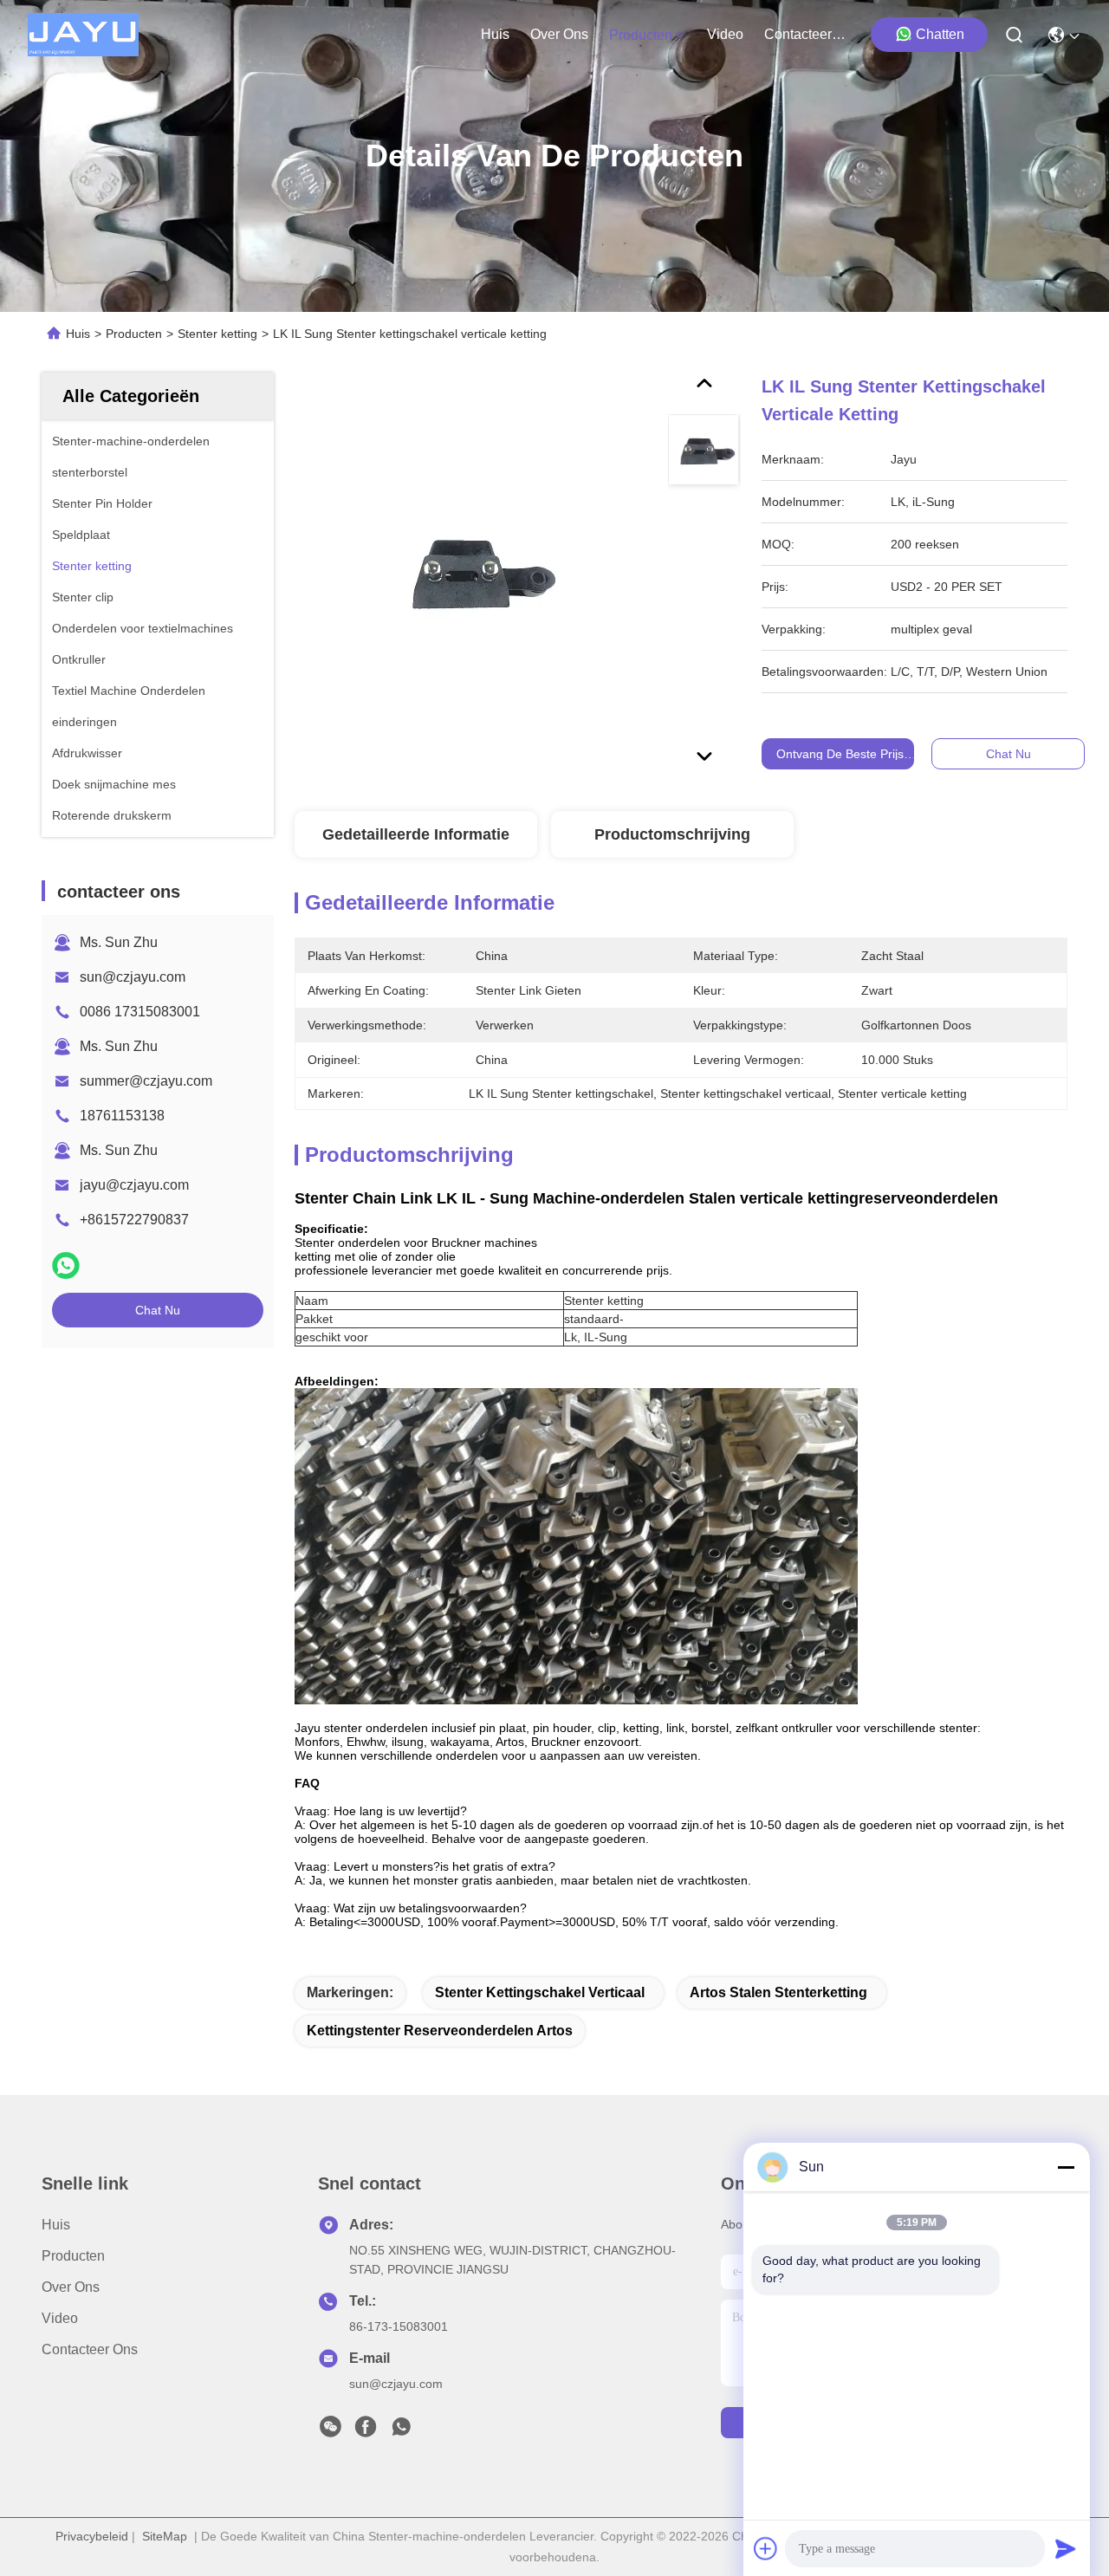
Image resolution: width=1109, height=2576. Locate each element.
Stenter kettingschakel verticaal (540, 1992)
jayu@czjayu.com (134, 1185)
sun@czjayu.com (133, 977)
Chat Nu (158, 1310)
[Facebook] (366, 2431)
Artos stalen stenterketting (778, 1992)
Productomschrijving (672, 834)
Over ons (71, 2287)
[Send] (1066, 2548)
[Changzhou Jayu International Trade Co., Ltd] (83, 35)
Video (60, 2318)
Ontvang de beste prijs (840, 754)
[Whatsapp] (66, 1265)
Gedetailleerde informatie (416, 834)
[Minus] (1066, 2167)
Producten (134, 334)
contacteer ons (806, 34)
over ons (559, 34)
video (725, 34)
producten (641, 35)
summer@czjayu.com (146, 1081)
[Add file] (766, 2548)
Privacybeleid (92, 2536)
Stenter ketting (217, 334)
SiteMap (165, 2536)
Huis (495, 34)
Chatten (940, 34)
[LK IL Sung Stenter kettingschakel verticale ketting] (473, 574)
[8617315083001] (401, 2431)
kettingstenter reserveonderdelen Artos (440, 2031)
